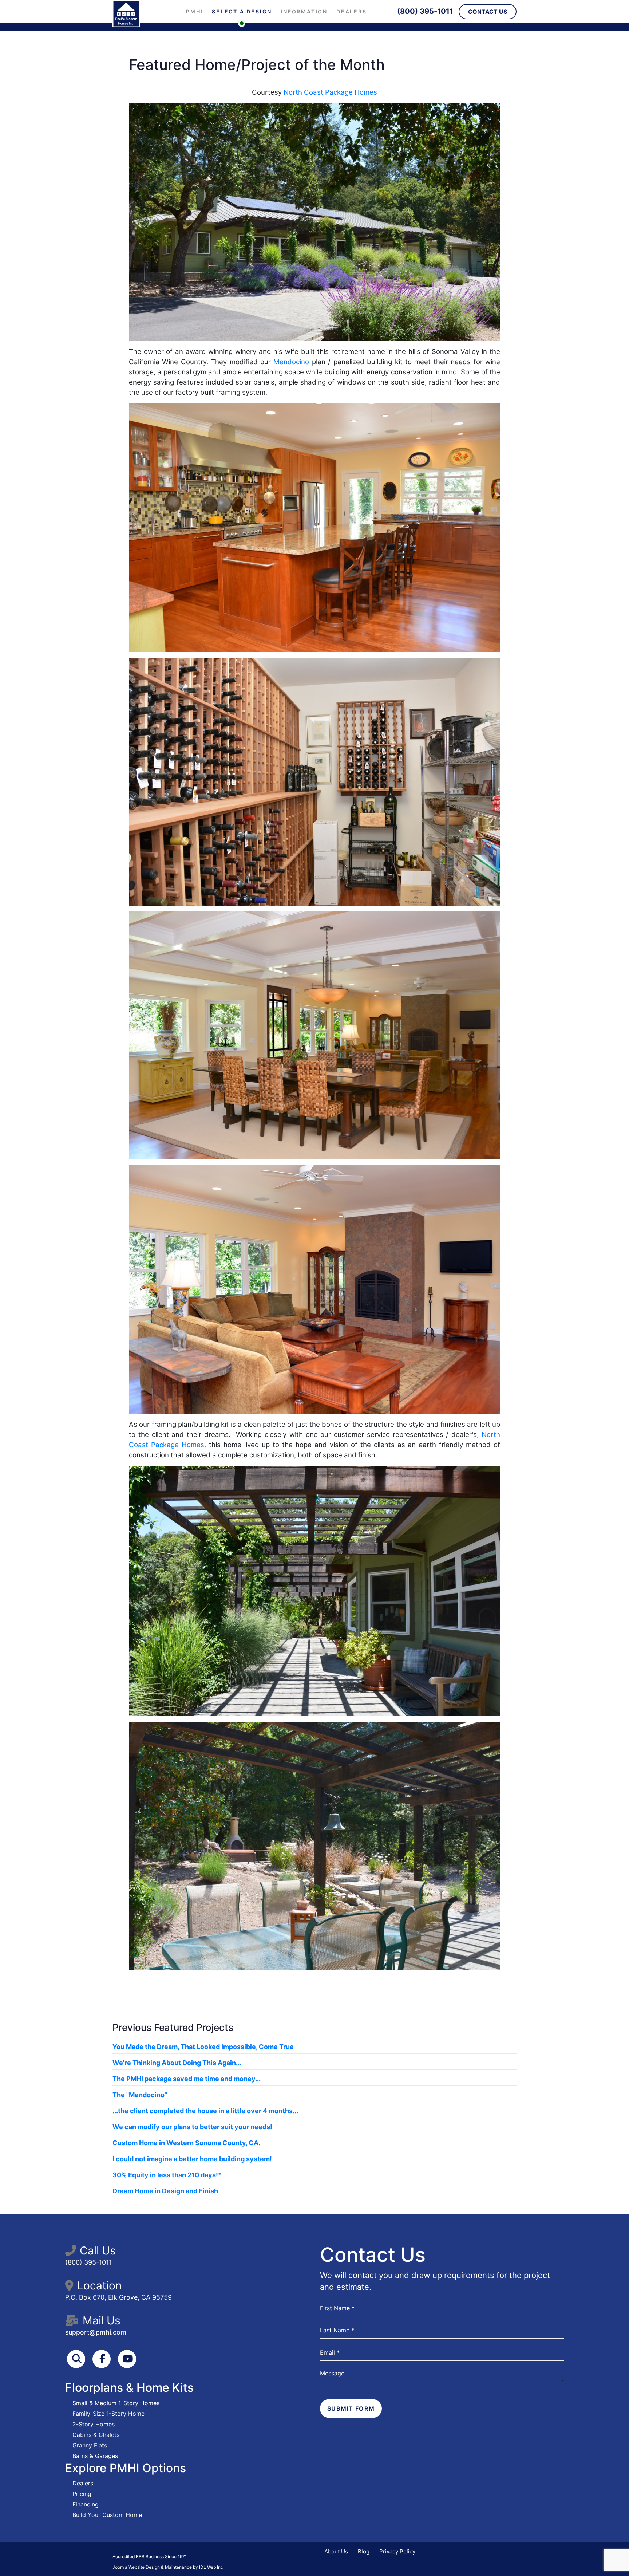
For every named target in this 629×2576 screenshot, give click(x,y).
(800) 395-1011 (425, 11)
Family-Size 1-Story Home (108, 2414)
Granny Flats (90, 2445)
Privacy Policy (397, 2551)
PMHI (195, 11)
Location (100, 2285)
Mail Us (102, 2320)
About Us (336, 2551)
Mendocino (291, 362)
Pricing (82, 2494)
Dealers (352, 11)
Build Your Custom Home (107, 2515)
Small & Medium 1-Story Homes (116, 2403)
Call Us (98, 2250)
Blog (364, 2551)
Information (304, 11)
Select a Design (242, 11)
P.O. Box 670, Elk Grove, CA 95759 (118, 2297)
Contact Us (488, 12)
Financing (86, 2504)
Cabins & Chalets (96, 2435)
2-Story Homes (94, 2424)
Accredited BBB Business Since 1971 (150, 2557)
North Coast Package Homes (330, 92)
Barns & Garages (95, 2456)
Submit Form (351, 2408)
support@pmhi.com (96, 2332)
